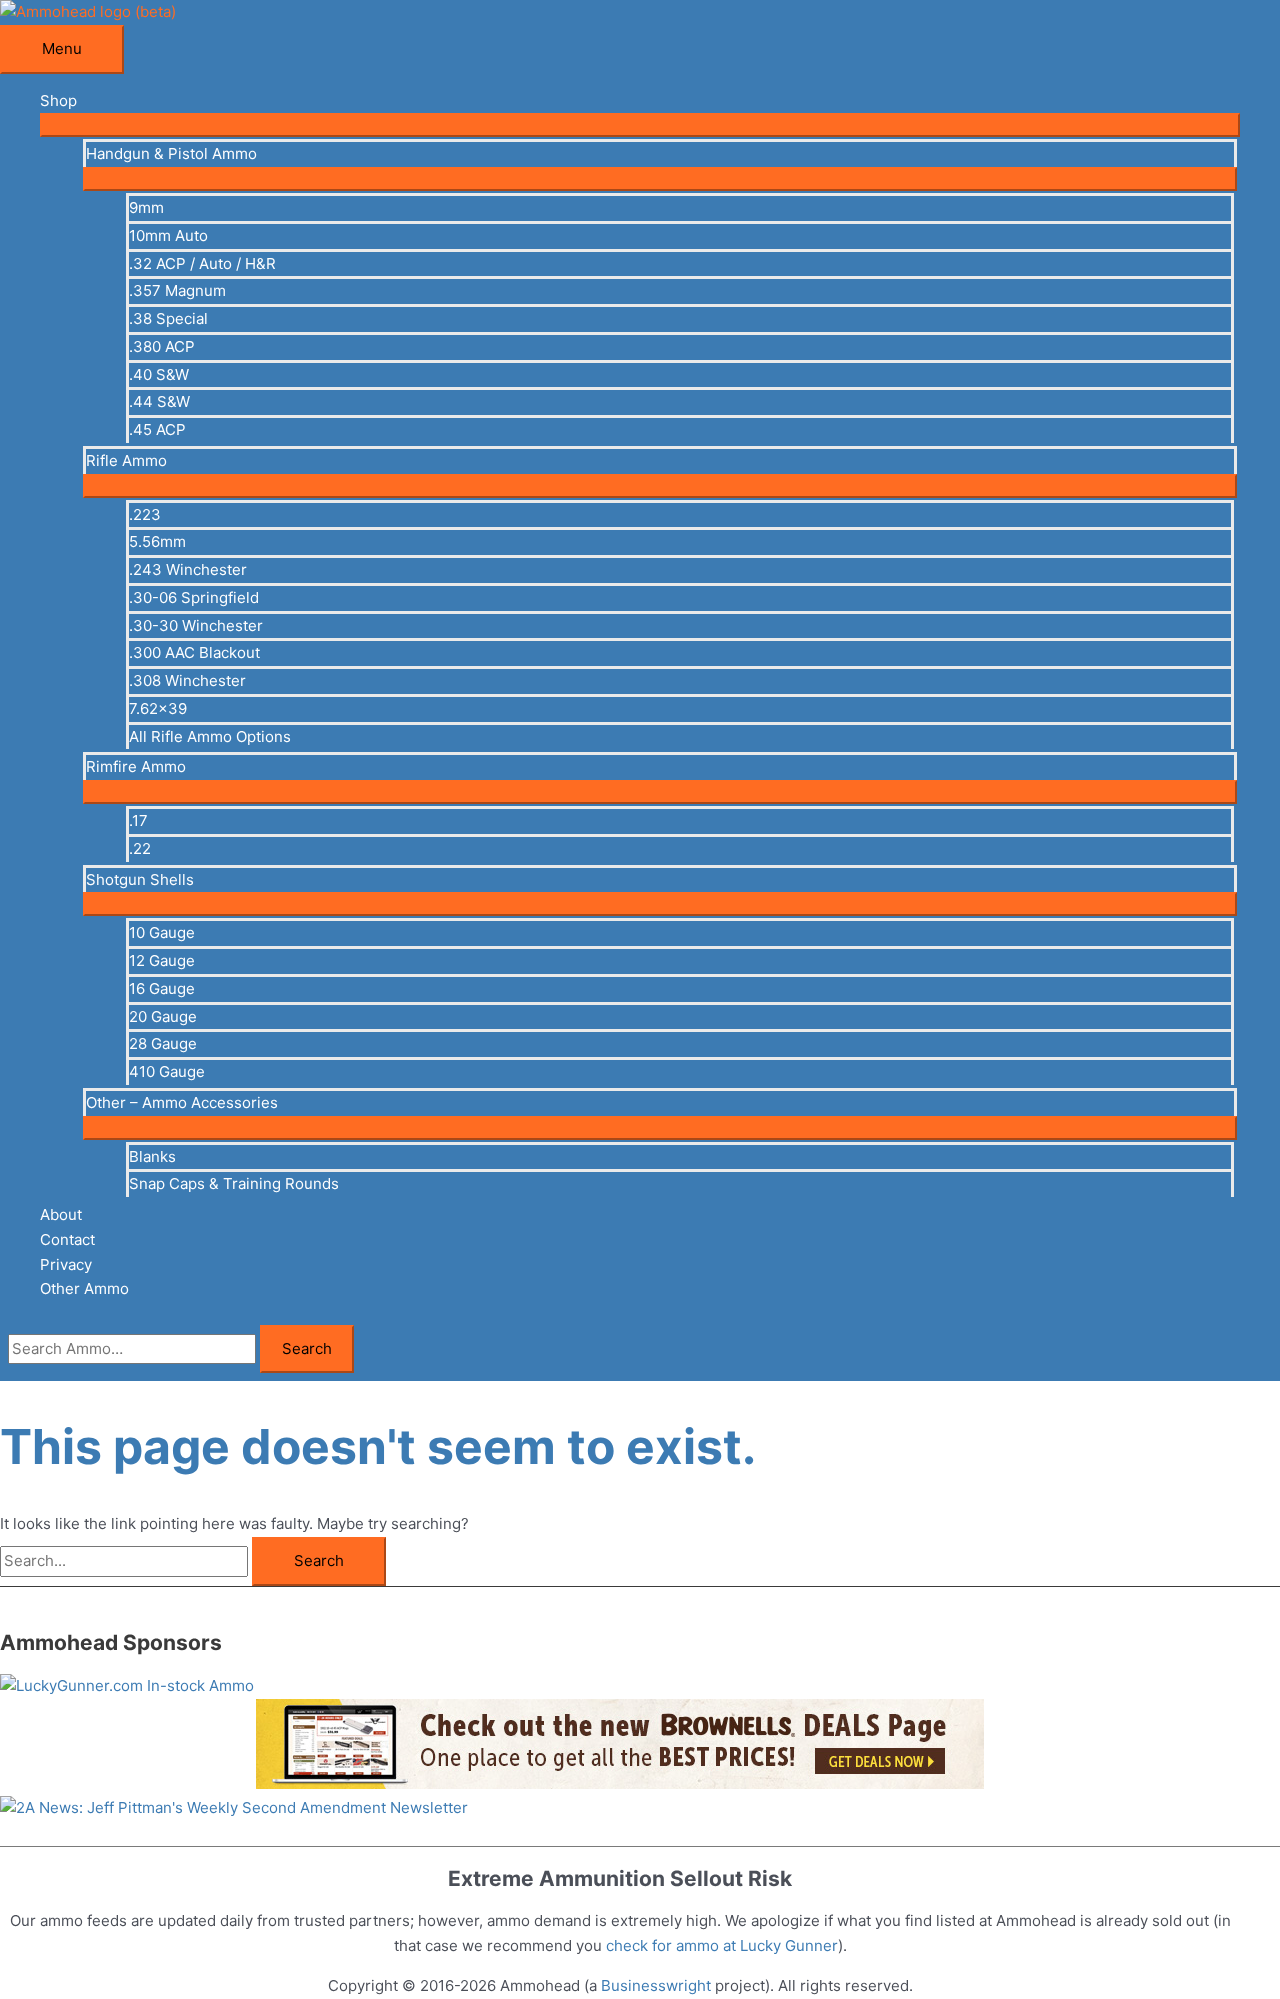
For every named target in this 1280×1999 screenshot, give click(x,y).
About (61, 1214)
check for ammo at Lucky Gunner (722, 1945)
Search (307, 1348)
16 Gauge (162, 988)
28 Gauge (163, 1043)
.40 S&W (159, 374)
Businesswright (656, 1985)
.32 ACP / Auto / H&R (202, 263)
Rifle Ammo (126, 460)
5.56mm (157, 541)
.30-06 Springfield (194, 597)
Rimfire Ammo (136, 766)
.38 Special (168, 318)
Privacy (66, 1264)
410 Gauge (167, 1071)
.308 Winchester (187, 680)
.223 (145, 514)
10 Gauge (162, 932)
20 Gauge (163, 1016)
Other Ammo (84, 1288)
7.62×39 (158, 708)
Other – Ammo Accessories (182, 1102)
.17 (138, 820)
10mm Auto (168, 235)
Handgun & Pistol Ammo (171, 153)
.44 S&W (159, 401)
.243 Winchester (188, 569)
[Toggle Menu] (640, 125)
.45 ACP (157, 429)
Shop (58, 100)
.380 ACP (162, 346)
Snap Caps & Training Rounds (234, 1183)
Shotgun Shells (140, 879)
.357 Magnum (177, 290)
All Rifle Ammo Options (210, 736)
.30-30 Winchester (196, 625)
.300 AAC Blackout (194, 652)
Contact (67, 1239)
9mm (146, 207)
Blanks (152, 1156)
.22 (140, 848)
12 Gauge (162, 960)
